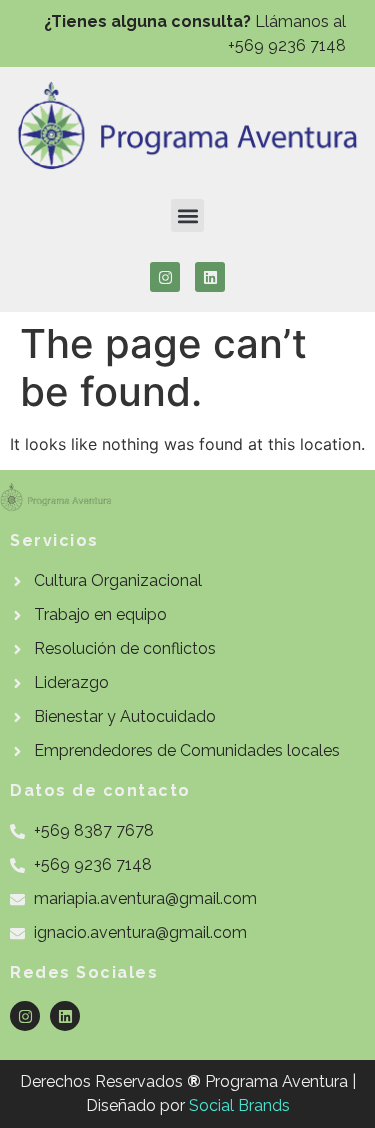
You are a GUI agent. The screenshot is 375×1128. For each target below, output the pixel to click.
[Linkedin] (210, 277)
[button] (187, 215)
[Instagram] (165, 277)
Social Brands (239, 1105)
